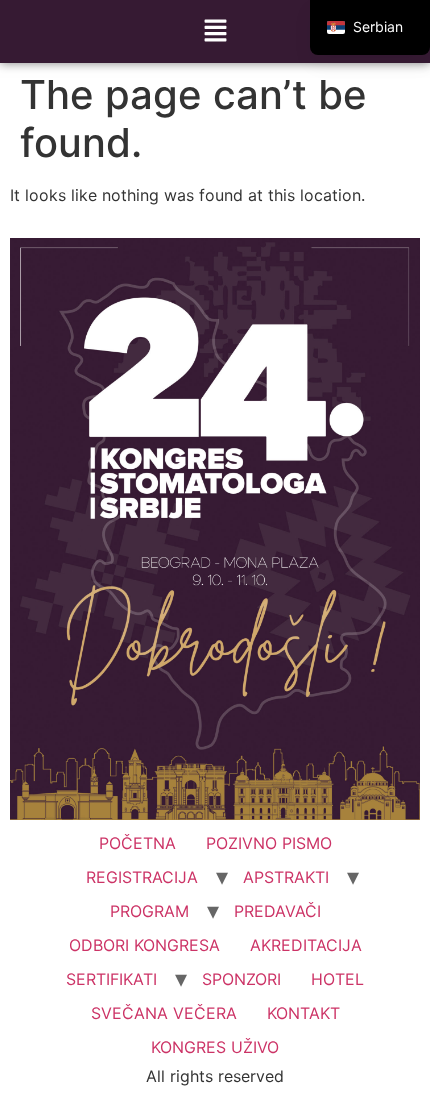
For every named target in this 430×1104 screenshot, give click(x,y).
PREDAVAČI (277, 911)
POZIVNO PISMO (269, 843)
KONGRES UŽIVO (215, 1047)
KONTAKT (303, 1013)
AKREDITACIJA (306, 945)
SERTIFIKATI (111, 979)
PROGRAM (149, 911)
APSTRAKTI (286, 877)
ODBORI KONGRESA (144, 945)
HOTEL (337, 979)
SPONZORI (241, 979)
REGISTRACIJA (142, 877)
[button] (215, 31)
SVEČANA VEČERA (164, 1013)
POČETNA (137, 843)
